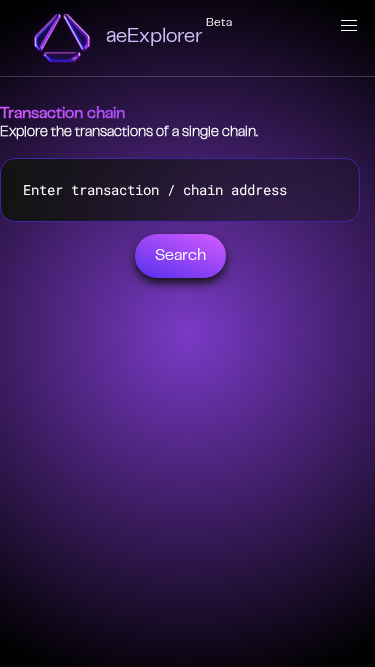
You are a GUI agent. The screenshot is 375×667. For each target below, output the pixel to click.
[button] (349, 26)
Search (180, 256)
